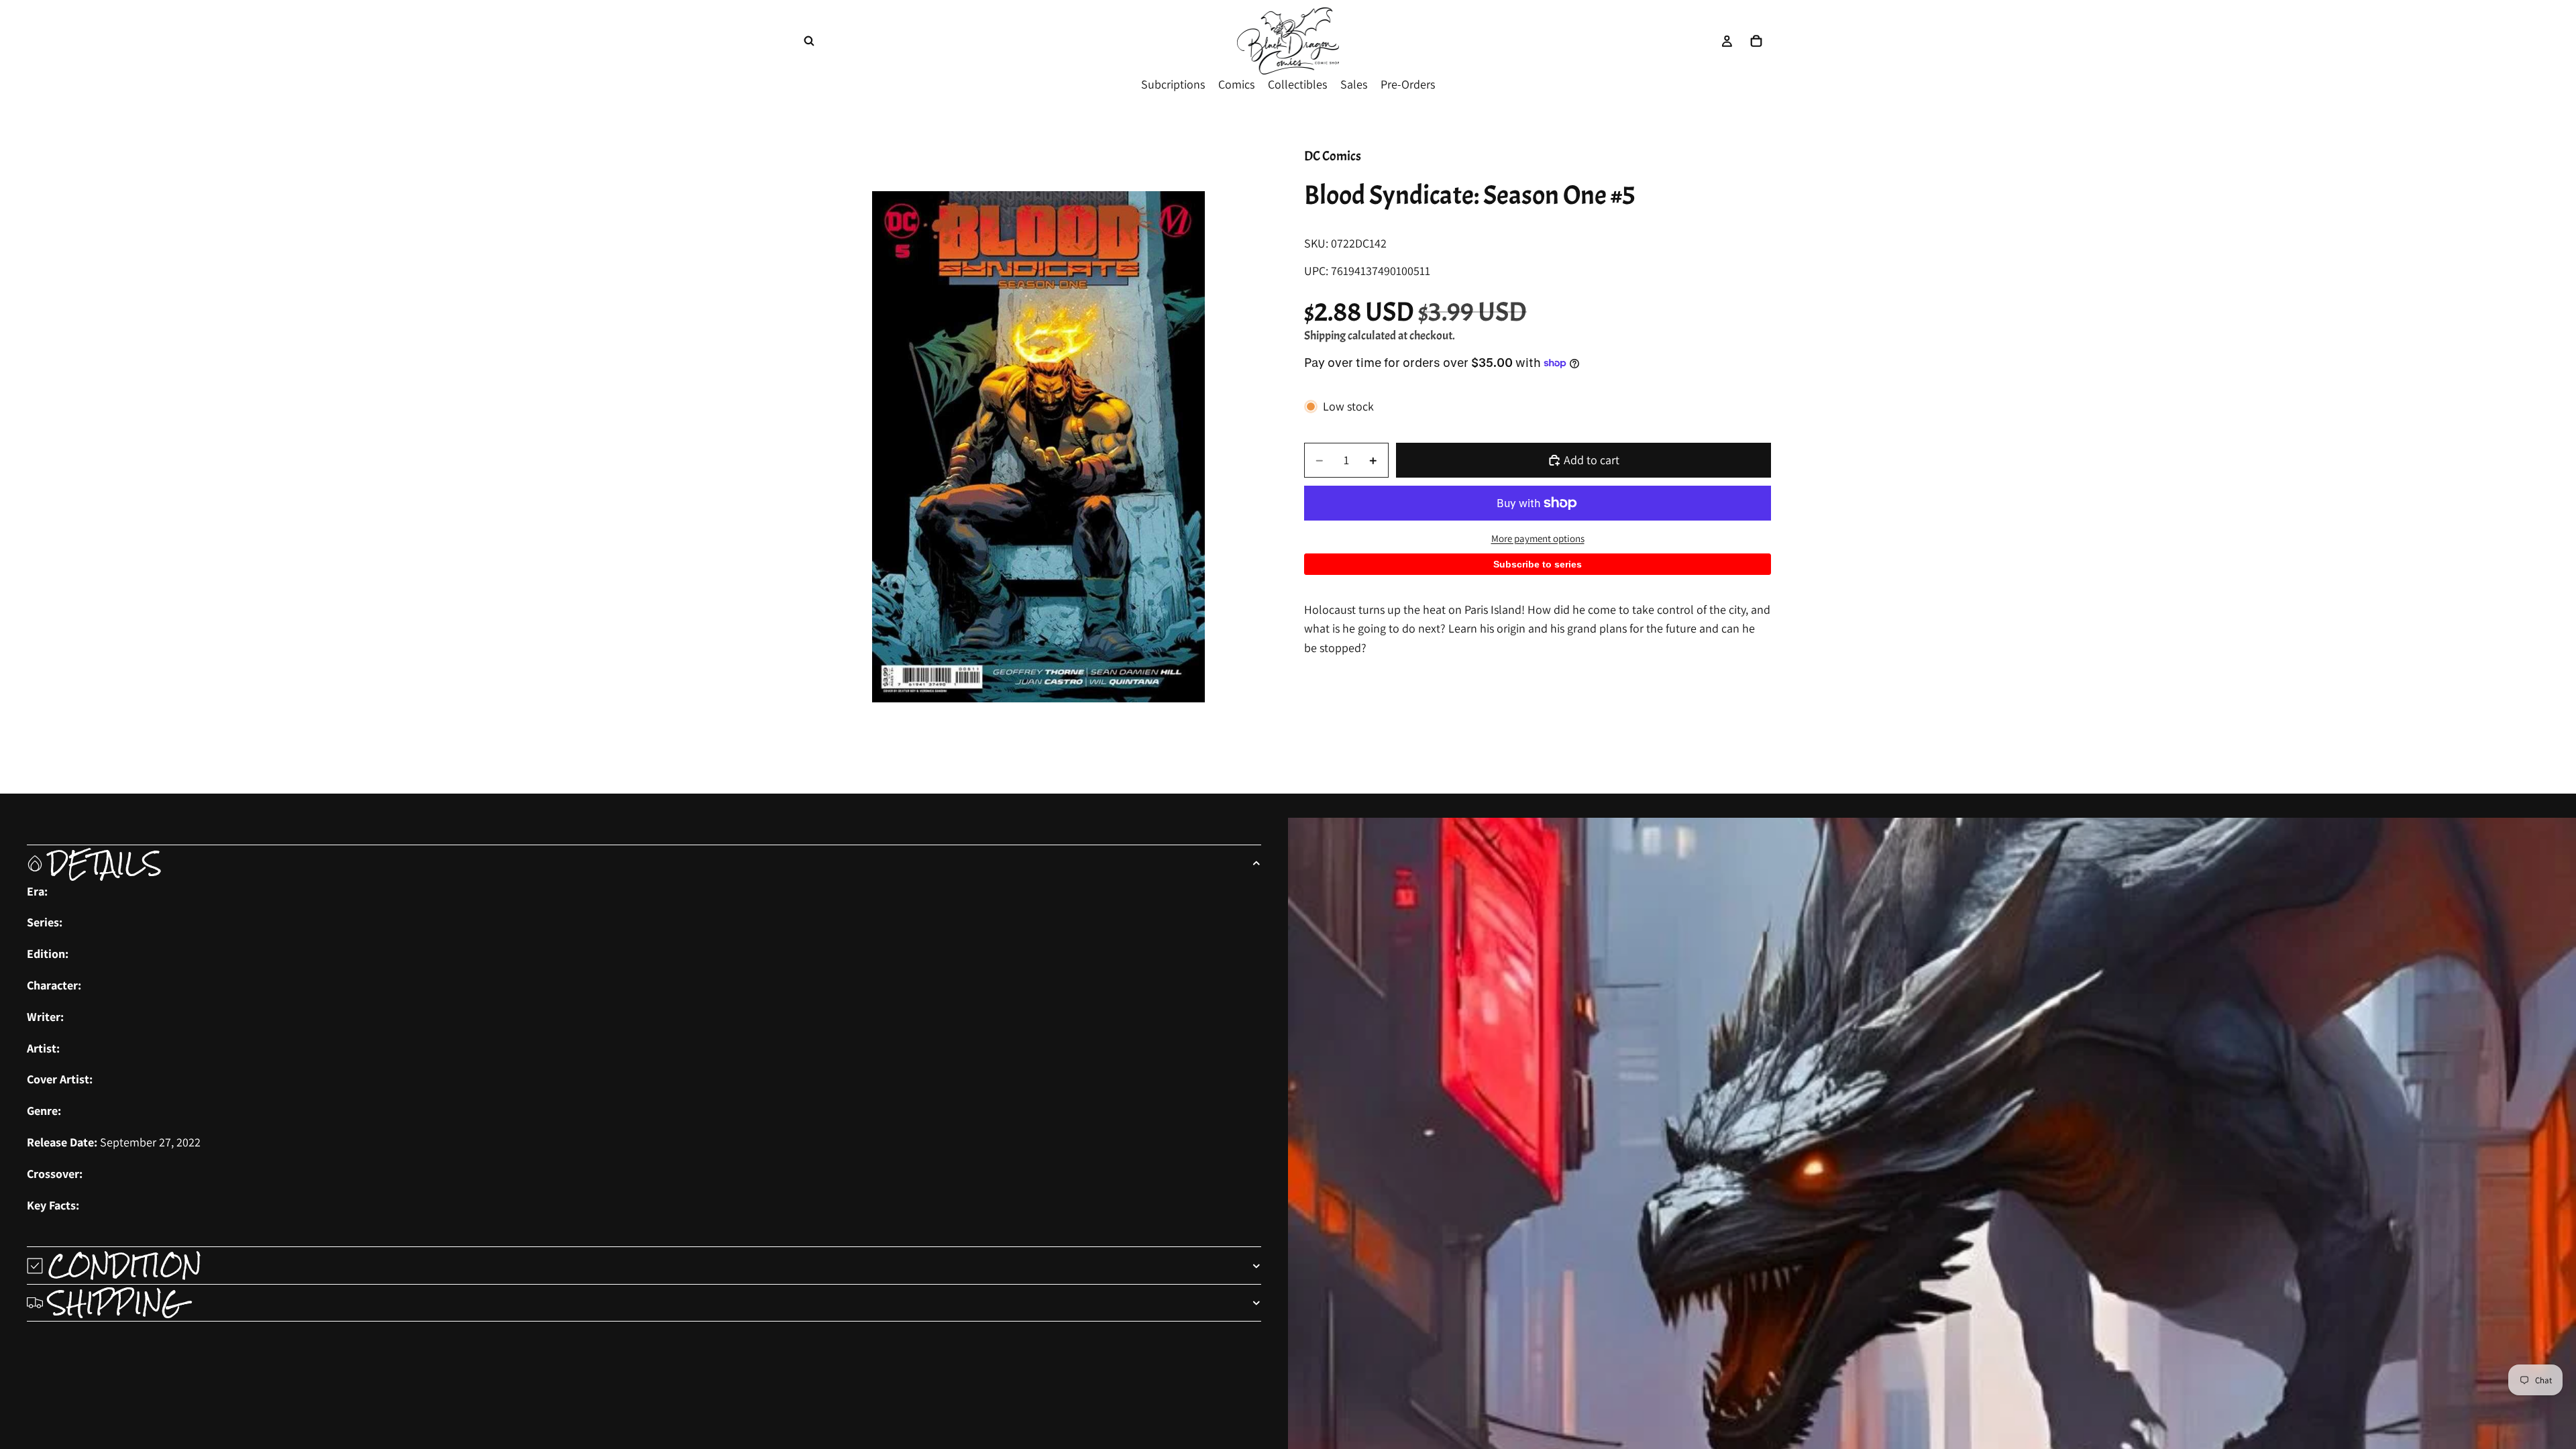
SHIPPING (116, 1303)
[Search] (809, 41)
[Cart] (1756, 41)
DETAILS (105, 863)
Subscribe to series (1538, 564)
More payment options (1538, 538)
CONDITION (125, 1265)
